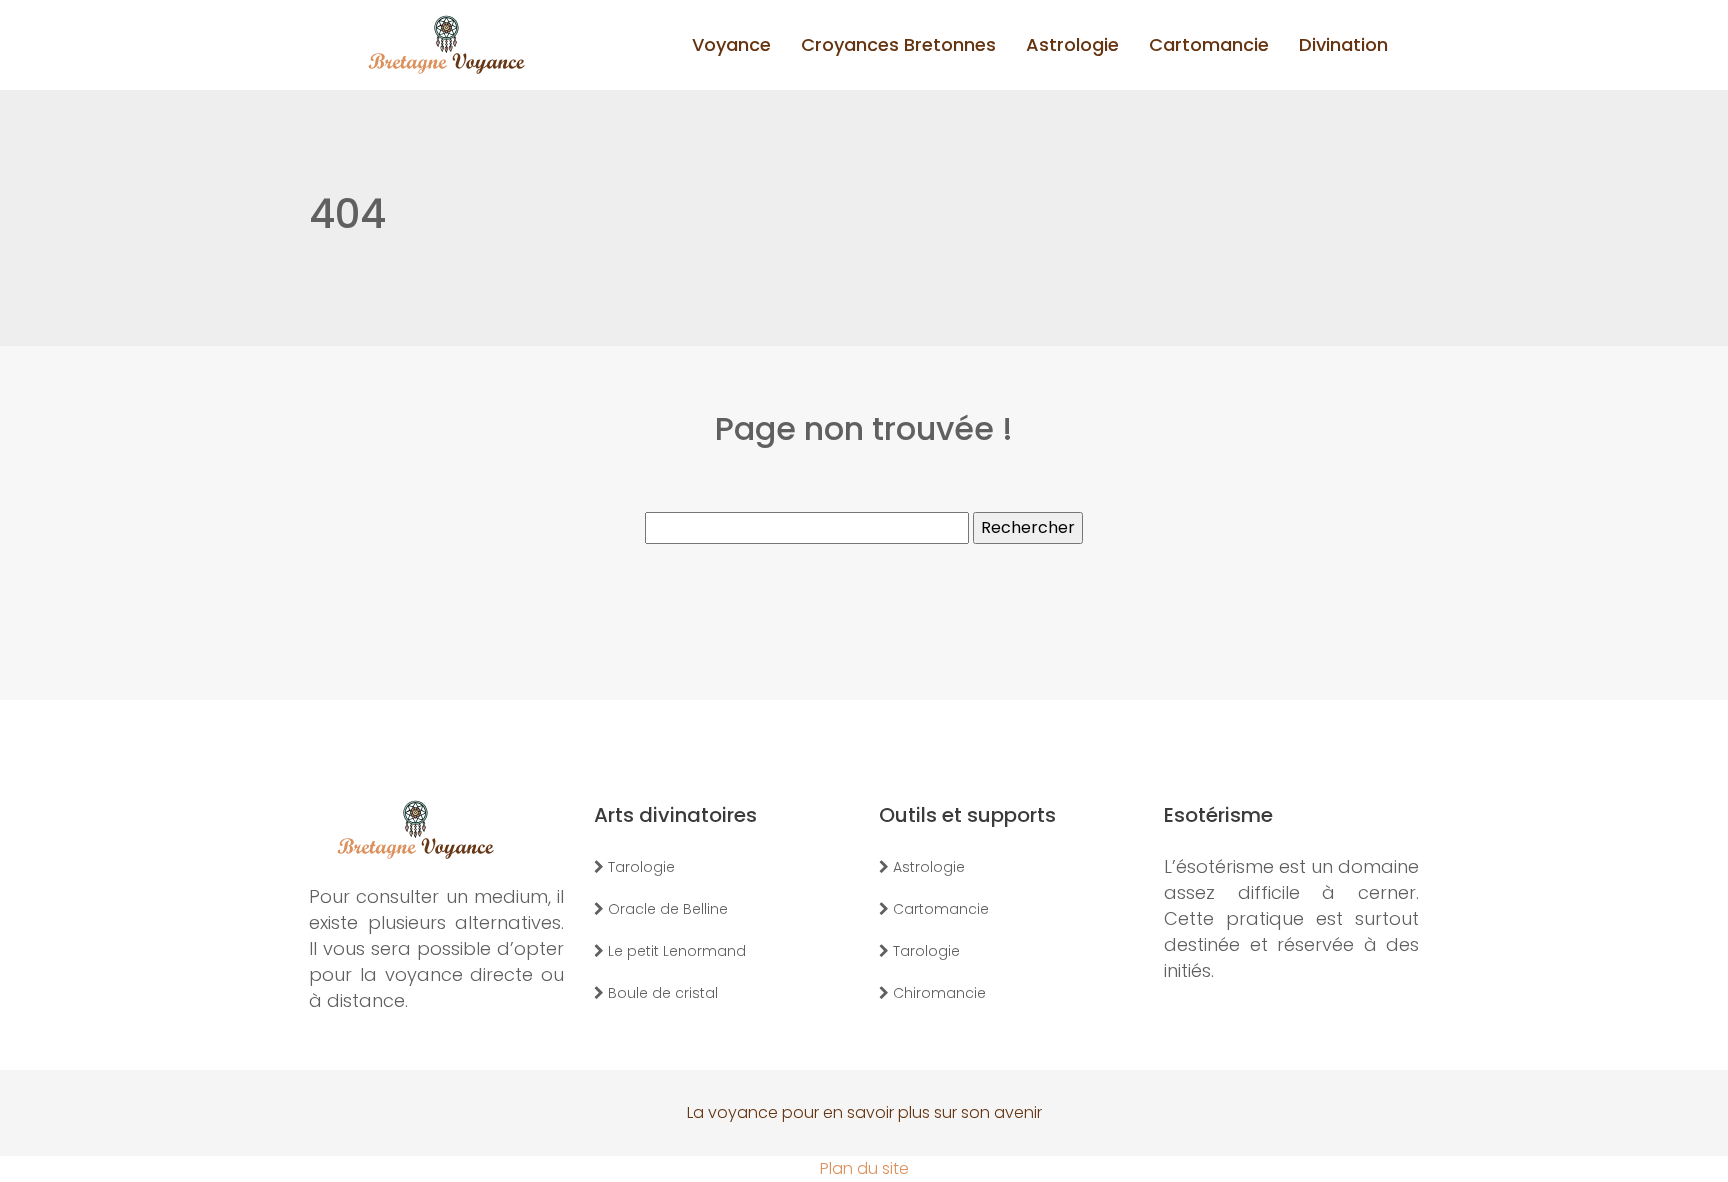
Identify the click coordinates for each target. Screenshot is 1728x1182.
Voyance (731, 44)
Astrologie (1072, 44)
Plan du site (864, 1168)
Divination (1343, 44)
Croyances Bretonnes (898, 44)
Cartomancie (1209, 44)
